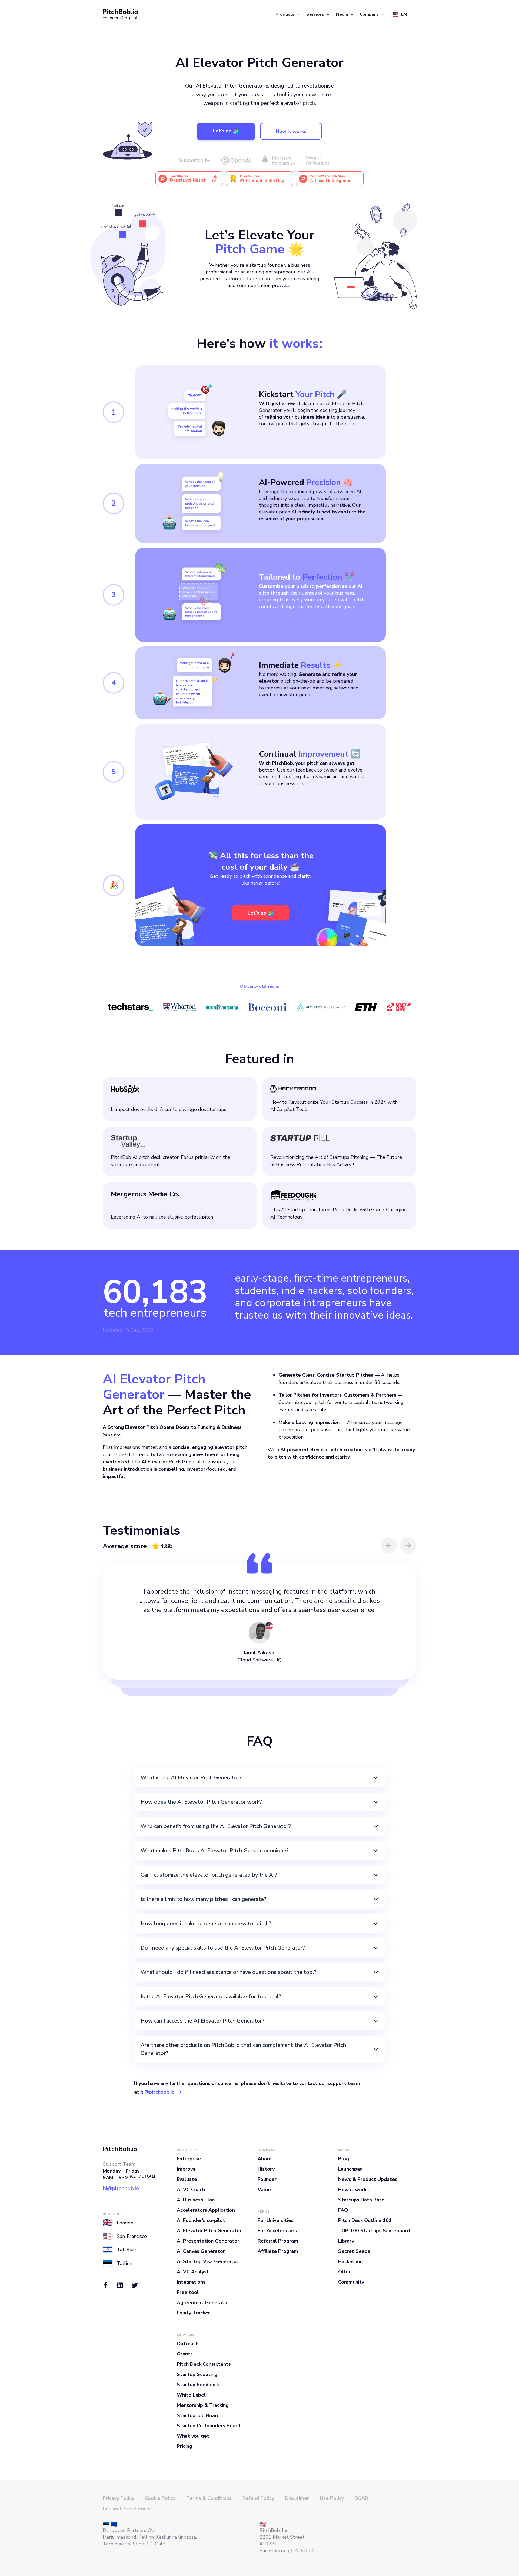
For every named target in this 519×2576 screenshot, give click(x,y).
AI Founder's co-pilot (201, 2220)
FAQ (343, 2210)
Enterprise (189, 2159)
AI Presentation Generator (208, 2241)
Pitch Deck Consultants (204, 2364)
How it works (291, 131)
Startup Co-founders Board (209, 2426)
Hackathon (350, 2261)
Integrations (191, 2282)
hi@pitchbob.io (158, 2092)
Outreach (188, 2344)
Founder (267, 2179)
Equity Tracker (193, 2313)
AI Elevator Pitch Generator (209, 2231)
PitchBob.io (120, 2149)
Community (351, 2282)
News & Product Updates (368, 2179)
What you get (193, 2436)
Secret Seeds (354, 2251)
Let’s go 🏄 (226, 131)
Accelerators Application (206, 2210)
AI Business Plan (196, 2200)
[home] (120, 15)
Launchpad (350, 2169)
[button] (287, 15)
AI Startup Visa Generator (208, 2261)
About (265, 2159)
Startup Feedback (198, 2385)
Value (264, 2190)
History (266, 2169)
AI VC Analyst (193, 2272)
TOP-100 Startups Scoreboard (374, 2231)
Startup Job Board (198, 2415)
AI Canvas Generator (201, 2251)
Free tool (188, 2292)
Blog (344, 2159)
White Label (191, 2395)
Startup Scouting (197, 2374)
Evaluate (187, 2179)
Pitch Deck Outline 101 (365, 2220)
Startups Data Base (361, 2200)
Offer (344, 2272)
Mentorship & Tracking (203, 2405)
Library (346, 2241)
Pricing (184, 2446)
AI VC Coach (191, 2190)
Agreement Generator (203, 2303)
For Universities (276, 2220)
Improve (186, 2169)
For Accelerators (277, 2231)
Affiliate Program (278, 2251)
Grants (185, 2354)
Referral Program (278, 2241)
